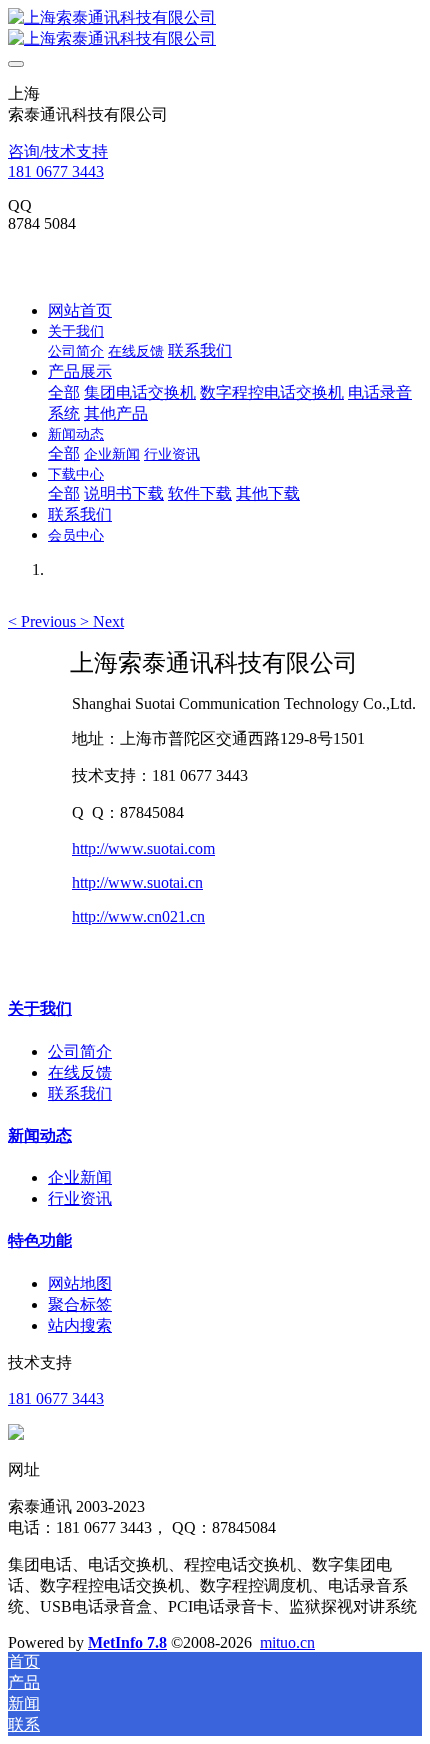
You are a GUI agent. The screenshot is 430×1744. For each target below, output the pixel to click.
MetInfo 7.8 (127, 1642)
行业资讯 (80, 1198)
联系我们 (80, 1093)
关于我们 (40, 1008)
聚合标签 (80, 1304)
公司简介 (80, 1051)
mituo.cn (287, 1642)
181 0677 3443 (56, 171)
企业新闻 (80, 1177)
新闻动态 (40, 1135)
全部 (64, 392)
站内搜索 (80, 1325)
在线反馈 (80, 1072)
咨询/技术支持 (58, 151)
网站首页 (80, 310)
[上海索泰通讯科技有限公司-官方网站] (215, 29)
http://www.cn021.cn (138, 916)
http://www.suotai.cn (137, 882)
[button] (44, 621)
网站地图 (80, 1283)
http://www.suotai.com (143, 848)
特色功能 (40, 1240)
